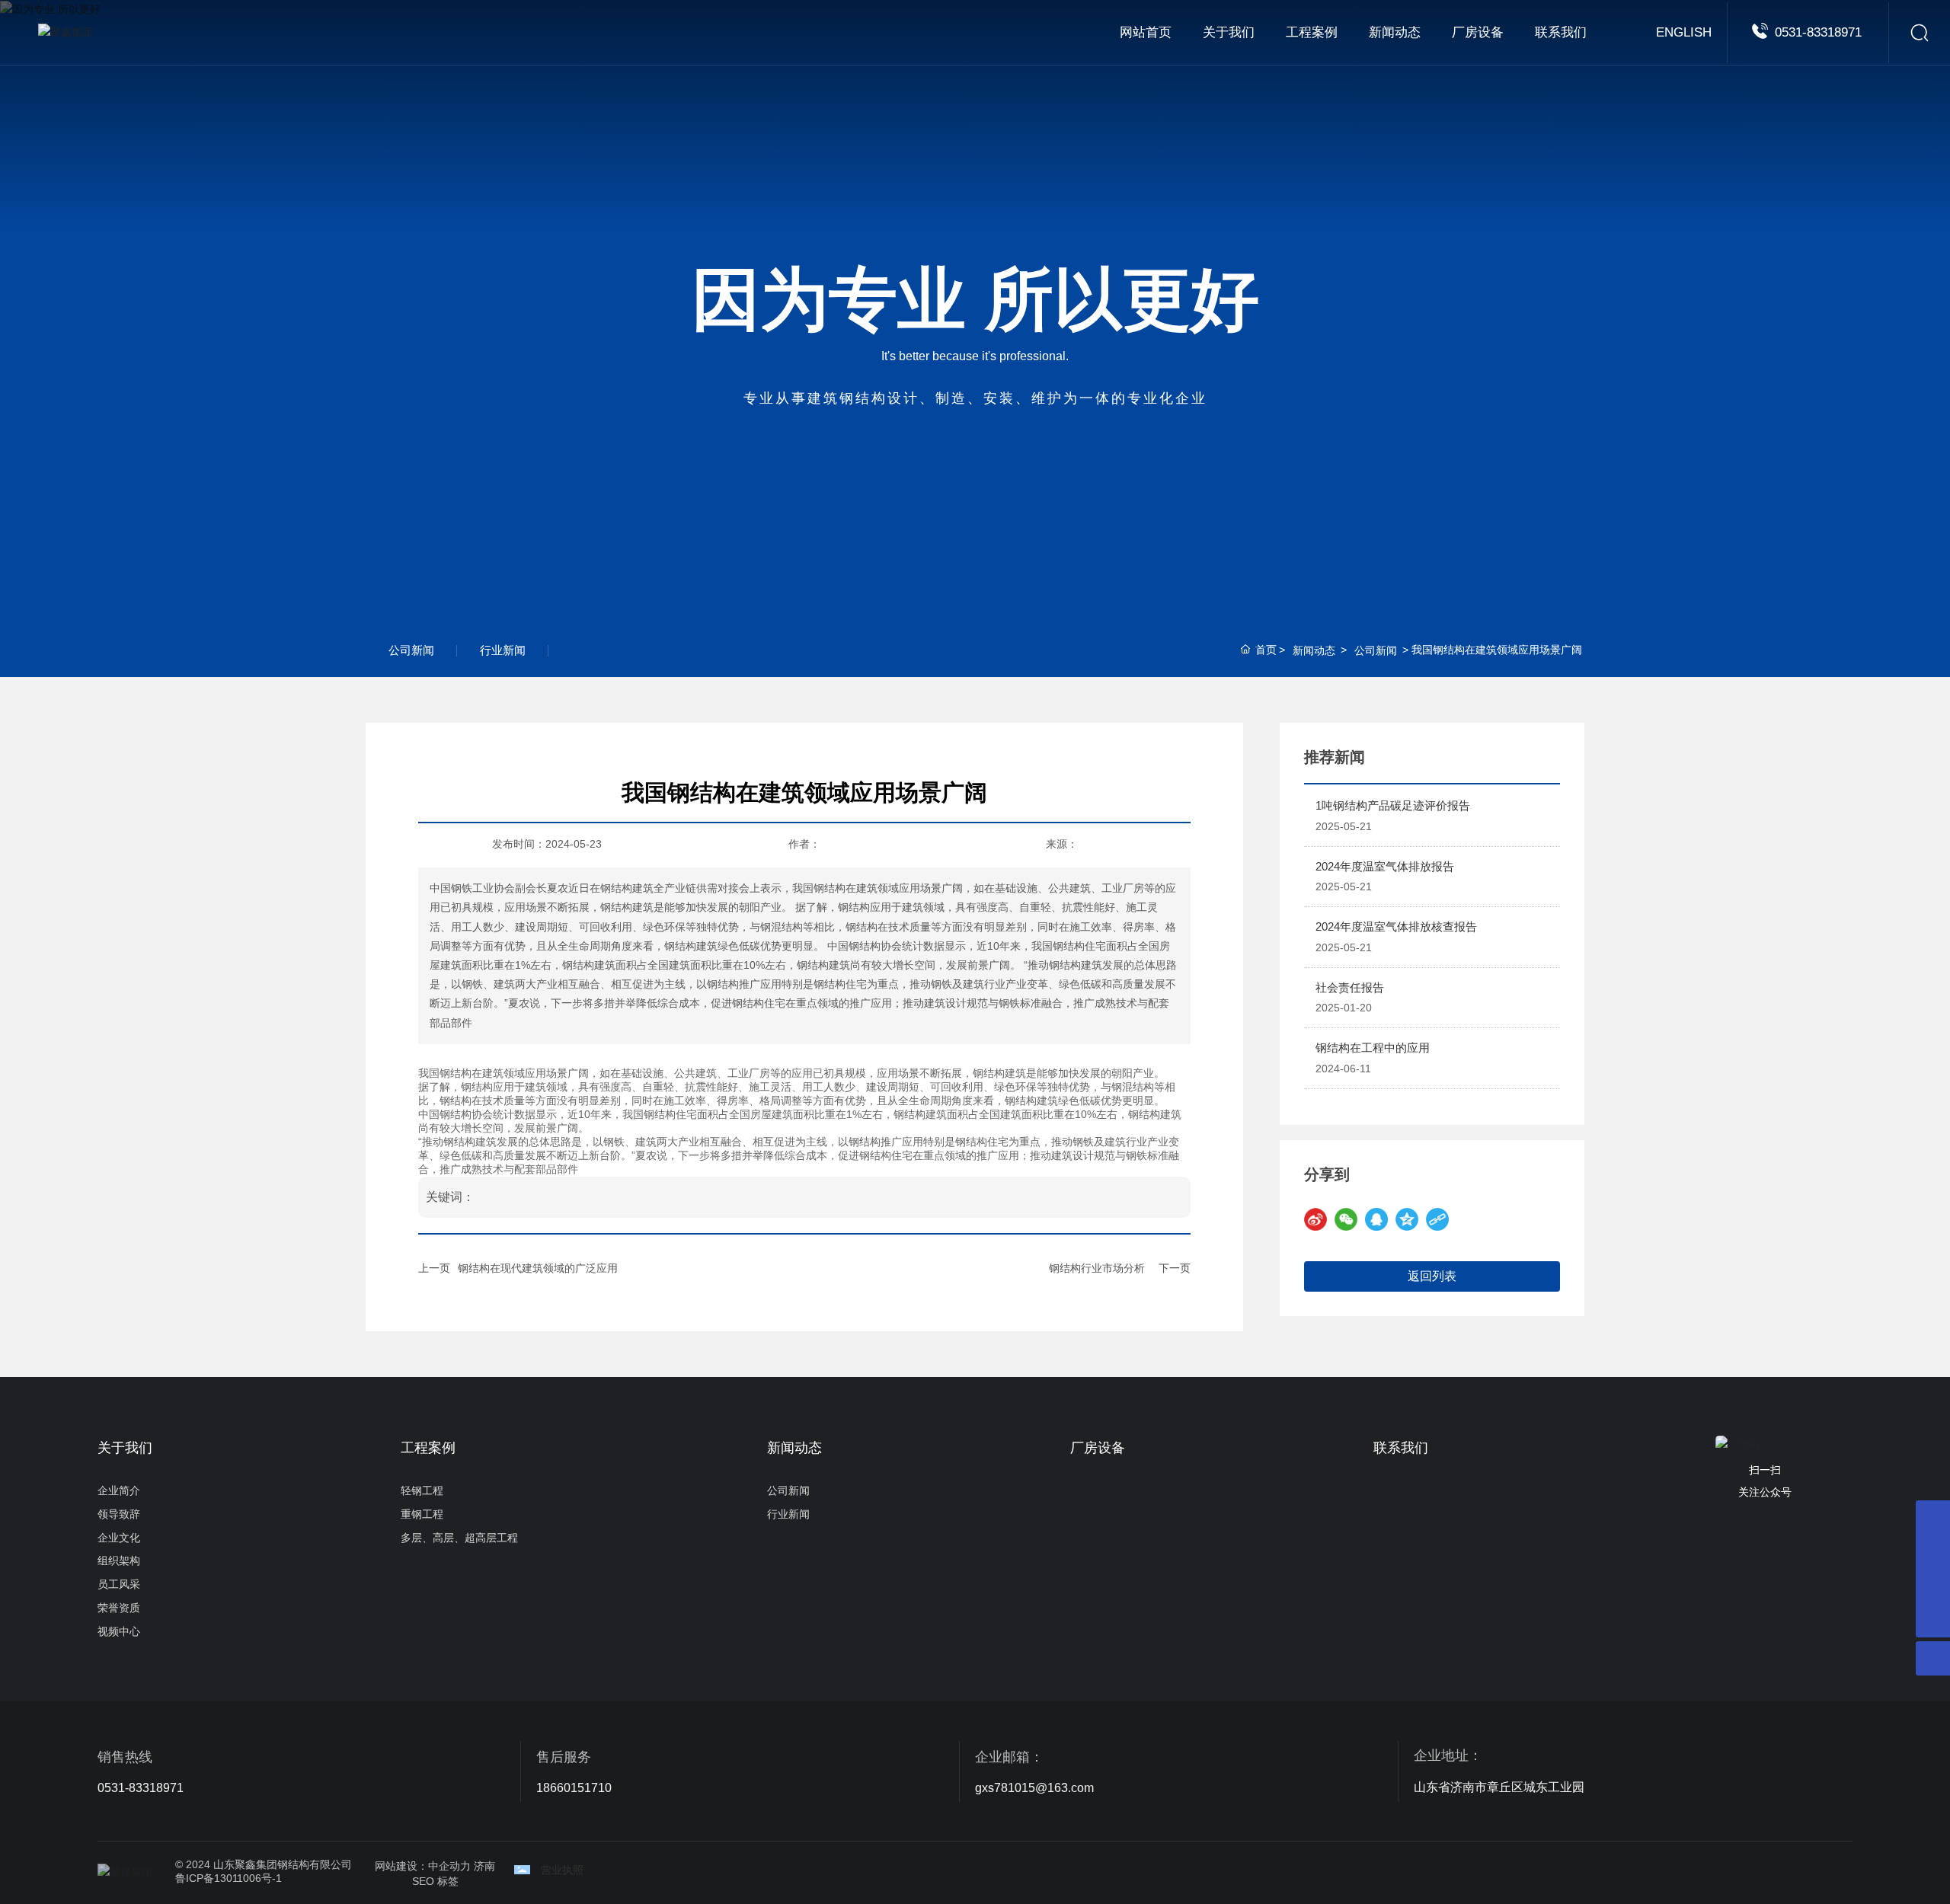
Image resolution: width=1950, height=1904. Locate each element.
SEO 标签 (435, 1881)
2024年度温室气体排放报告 (1385, 866)
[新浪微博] (1315, 1219)
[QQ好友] (1376, 1219)
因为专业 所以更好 (975, 299)
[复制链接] (1437, 1219)
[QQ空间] (1407, 1219)
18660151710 (574, 1788)
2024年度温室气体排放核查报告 (1396, 926)
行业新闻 (503, 650)
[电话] (1933, 1517)
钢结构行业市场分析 (1097, 1268)
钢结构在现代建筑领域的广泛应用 (538, 1268)
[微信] (1346, 1219)
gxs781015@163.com (1034, 1788)
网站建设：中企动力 (423, 1866)
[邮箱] (1933, 1586)
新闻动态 (1314, 650)
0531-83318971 (1818, 32)
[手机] (1933, 1552)
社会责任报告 (1350, 987)
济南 (484, 1866)
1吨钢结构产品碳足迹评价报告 (1393, 805)
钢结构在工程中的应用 (1373, 1048)
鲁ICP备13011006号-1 (229, 1878)
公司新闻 (411, 650)
